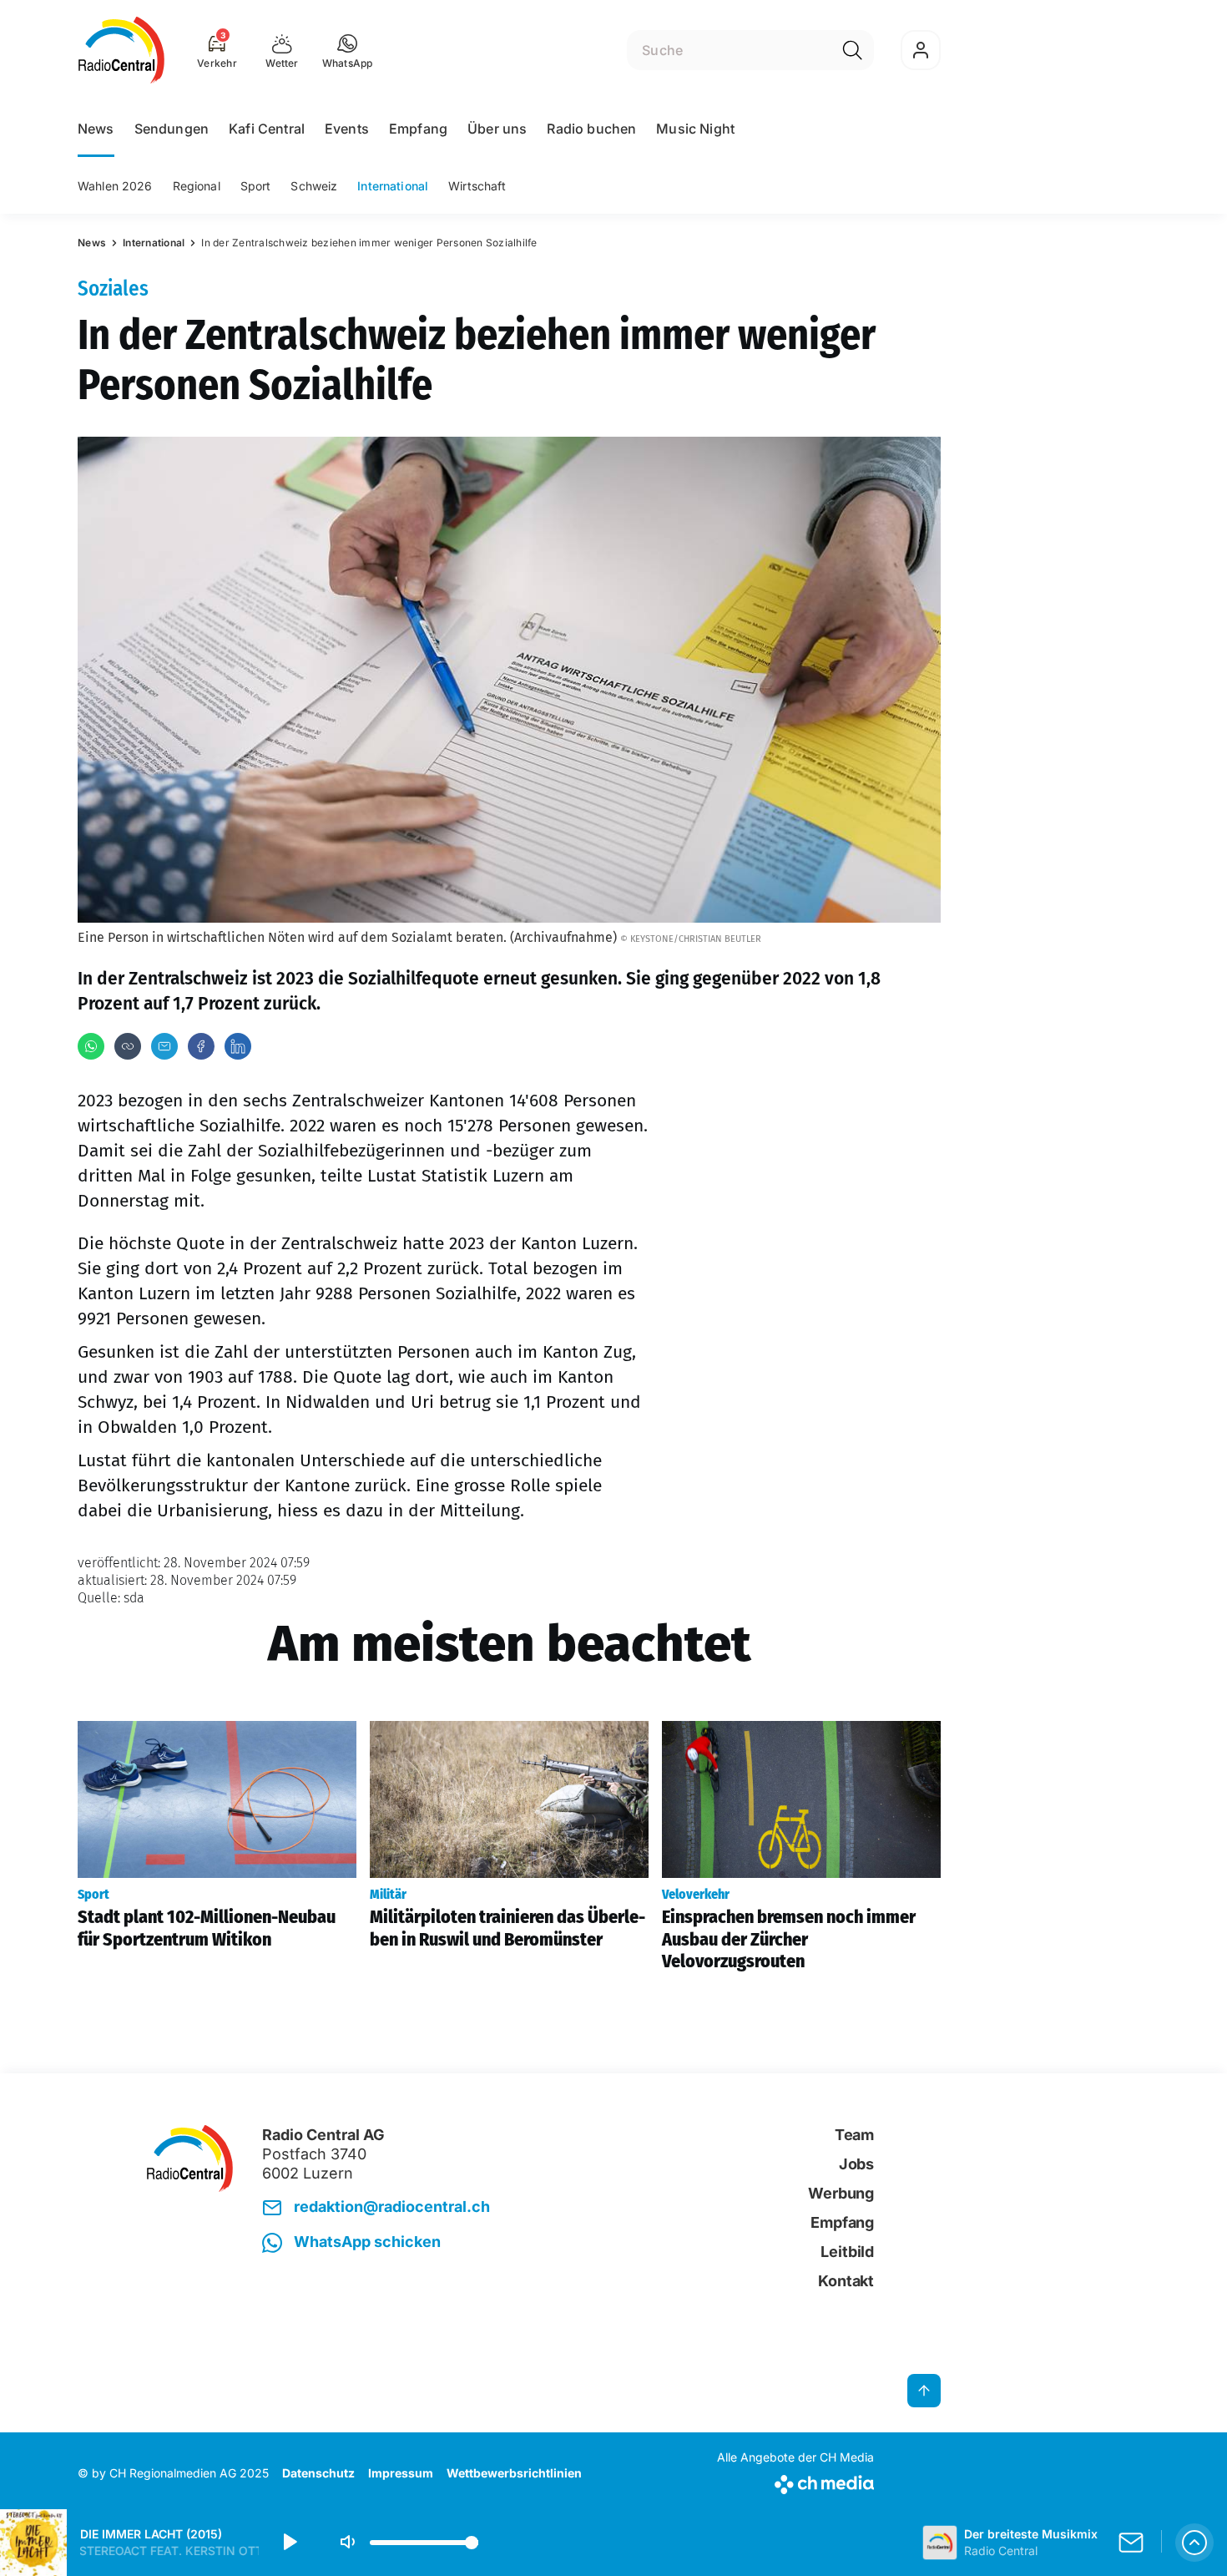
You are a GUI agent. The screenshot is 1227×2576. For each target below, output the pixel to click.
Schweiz (314, 186)
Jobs (856, 2164)
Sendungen (172, 129)
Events (347, 129)
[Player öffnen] (1194, 2543)
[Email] (164, 1046)
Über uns (497, 129)
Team (854, 2135)
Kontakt (846, 2281)
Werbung (841, 2193)
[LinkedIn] (238, 1046)
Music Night (695, 129)
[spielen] (289, 2543)
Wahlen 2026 (115, 186)
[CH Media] (795, 2481)
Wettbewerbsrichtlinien (514, 2473)
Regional (197, 186)
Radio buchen (591, 129)
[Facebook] (201, 1046)
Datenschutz (318, 2473)
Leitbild (847, 2252)
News (96, 129)
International (393, 186)
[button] (348, 50)
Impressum (401, 2473)
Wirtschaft (477, 186)
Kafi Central (267, 129)
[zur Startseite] (121, 50)
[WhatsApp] (91, 1046)
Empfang (418, 129)
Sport (256, 186)
